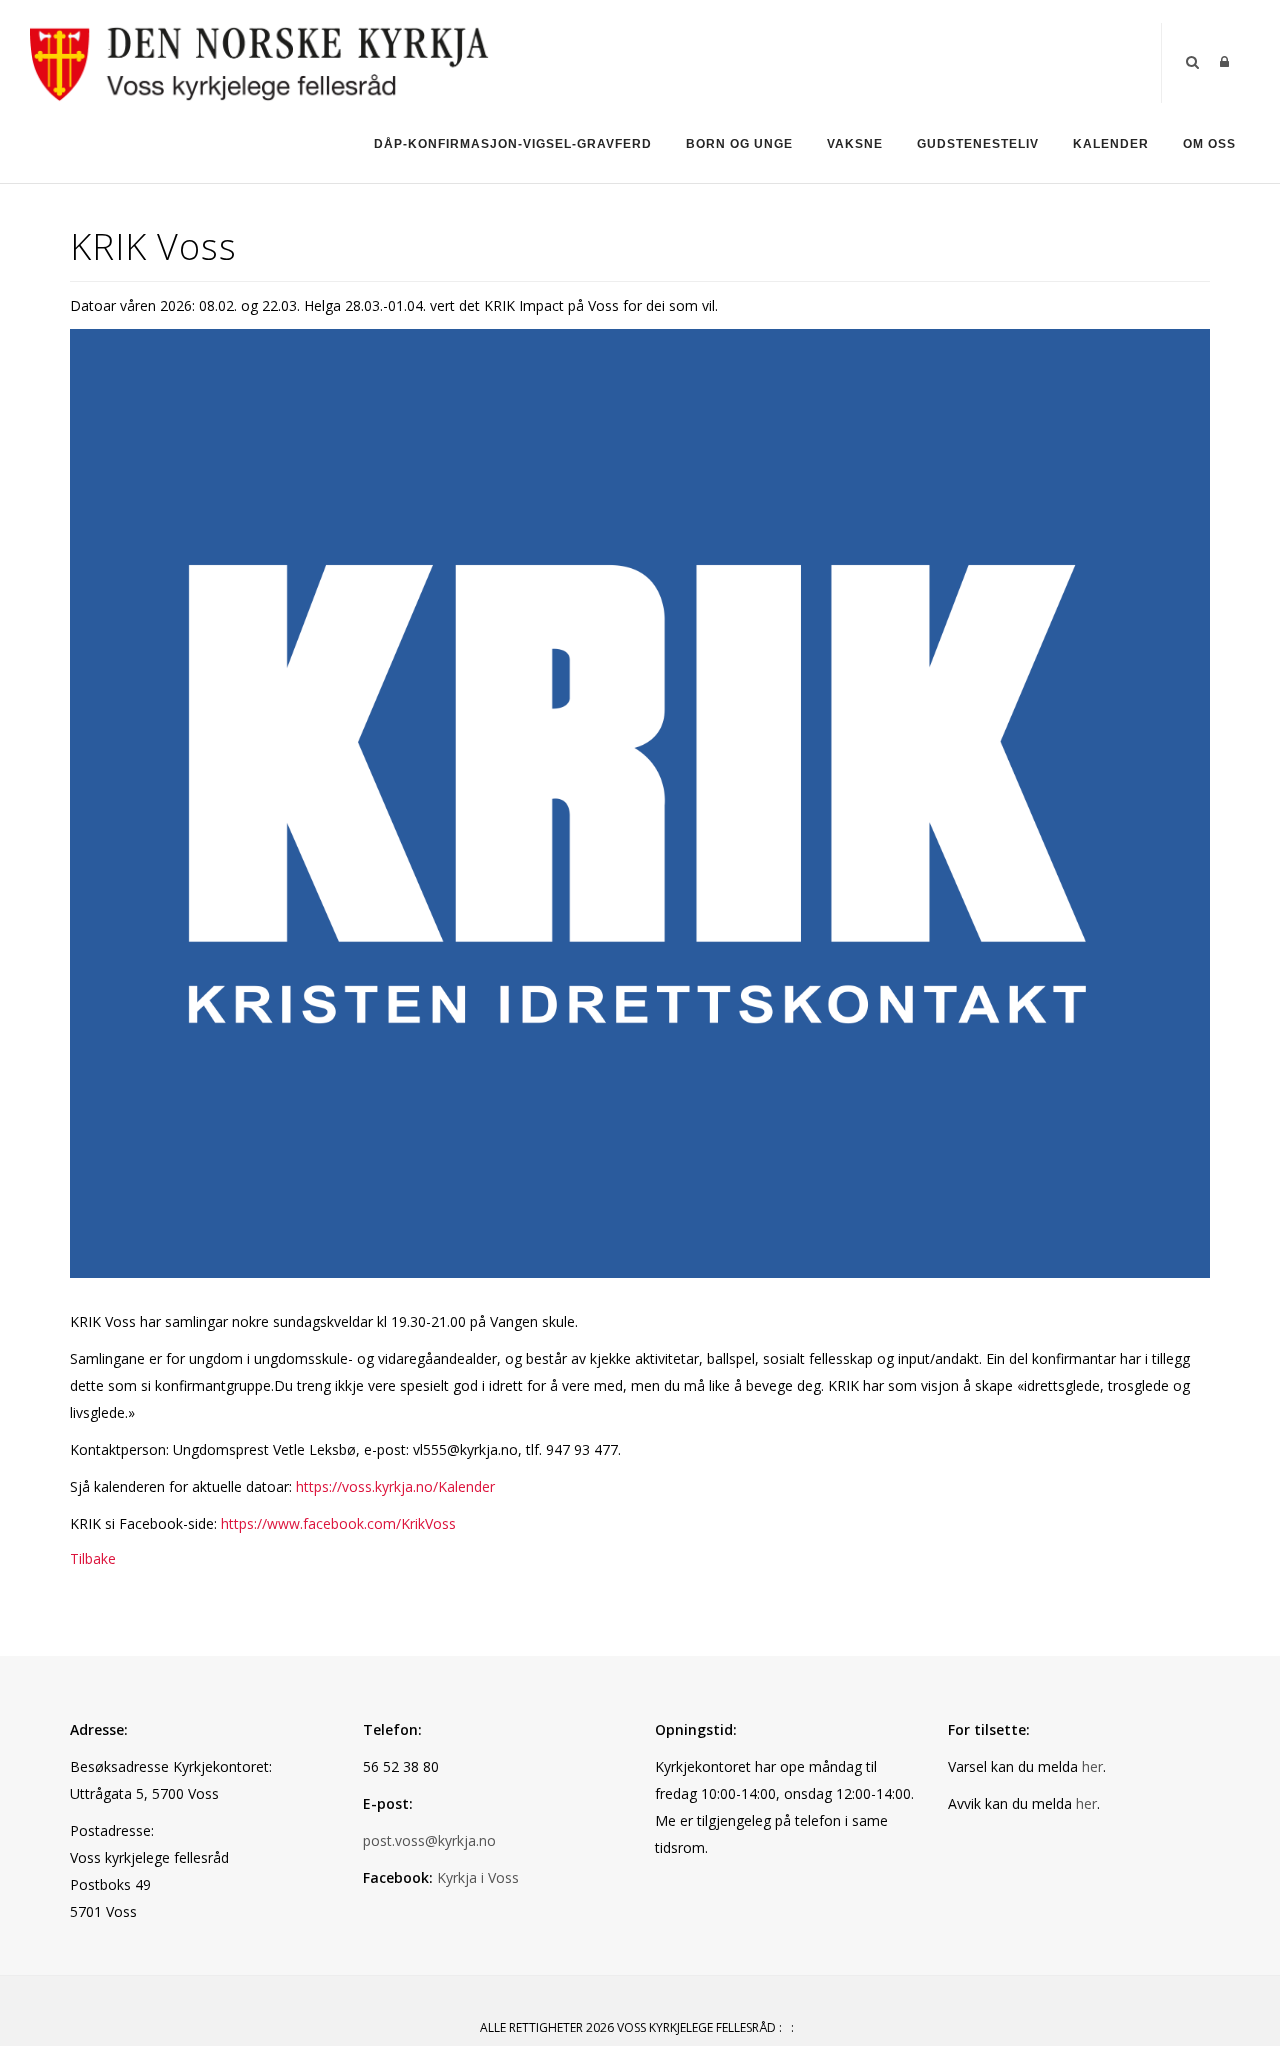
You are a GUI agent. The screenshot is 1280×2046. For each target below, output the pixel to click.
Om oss (1209, 144)
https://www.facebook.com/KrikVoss (338, 1523)
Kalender (1111, 144)
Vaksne (855, 144)
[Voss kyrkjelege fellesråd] (260, 61)
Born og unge (739, 144)
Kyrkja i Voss (478, 1877)
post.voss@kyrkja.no (429, 1840)
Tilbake (93, 1558)
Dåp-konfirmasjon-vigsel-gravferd (513, 144)
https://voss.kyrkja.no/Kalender (395, 1486)
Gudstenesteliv (978, 144)
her (1092, 1766)
